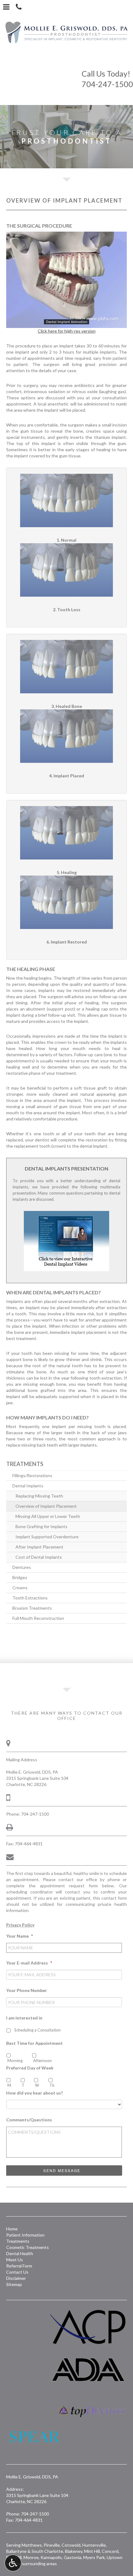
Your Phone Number (27, 1990)
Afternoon (42, 2061)
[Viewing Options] (13, 2563)
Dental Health (20, 2253)
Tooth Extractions (30, 1598)
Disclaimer (16, 2278)
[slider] (66, 323)
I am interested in (24, 2018)
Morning (15, 2061)
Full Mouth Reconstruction (38, 1618)
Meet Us (15, 2260)
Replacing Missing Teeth (39, 1496)
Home (12, 2229)
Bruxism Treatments (32, 1608)
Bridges (20, 1577)
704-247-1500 (107, 79)
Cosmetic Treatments (28, 2247)
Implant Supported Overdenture (47, 1537)
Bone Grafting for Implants (41, 1526)
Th (52, 2085)
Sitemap (14, 2284)
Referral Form (19, 2266)
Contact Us (17, 2272)
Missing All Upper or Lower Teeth (48, 1516)
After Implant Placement (39, 1547)
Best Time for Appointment (34, 2043)
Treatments (25, 1464)
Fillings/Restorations (32, 1475)
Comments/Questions (29, 2120)
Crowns (20, 1588)
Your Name (19, 1936)
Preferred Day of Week (30, 2068)
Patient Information (25, 2235)
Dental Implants (28, 1486)
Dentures (22, 1567)
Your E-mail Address (29, 1963)
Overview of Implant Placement (46, 1506)
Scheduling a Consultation (37, 2030)
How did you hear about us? (34, 2093)
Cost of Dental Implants (39, 1557)
